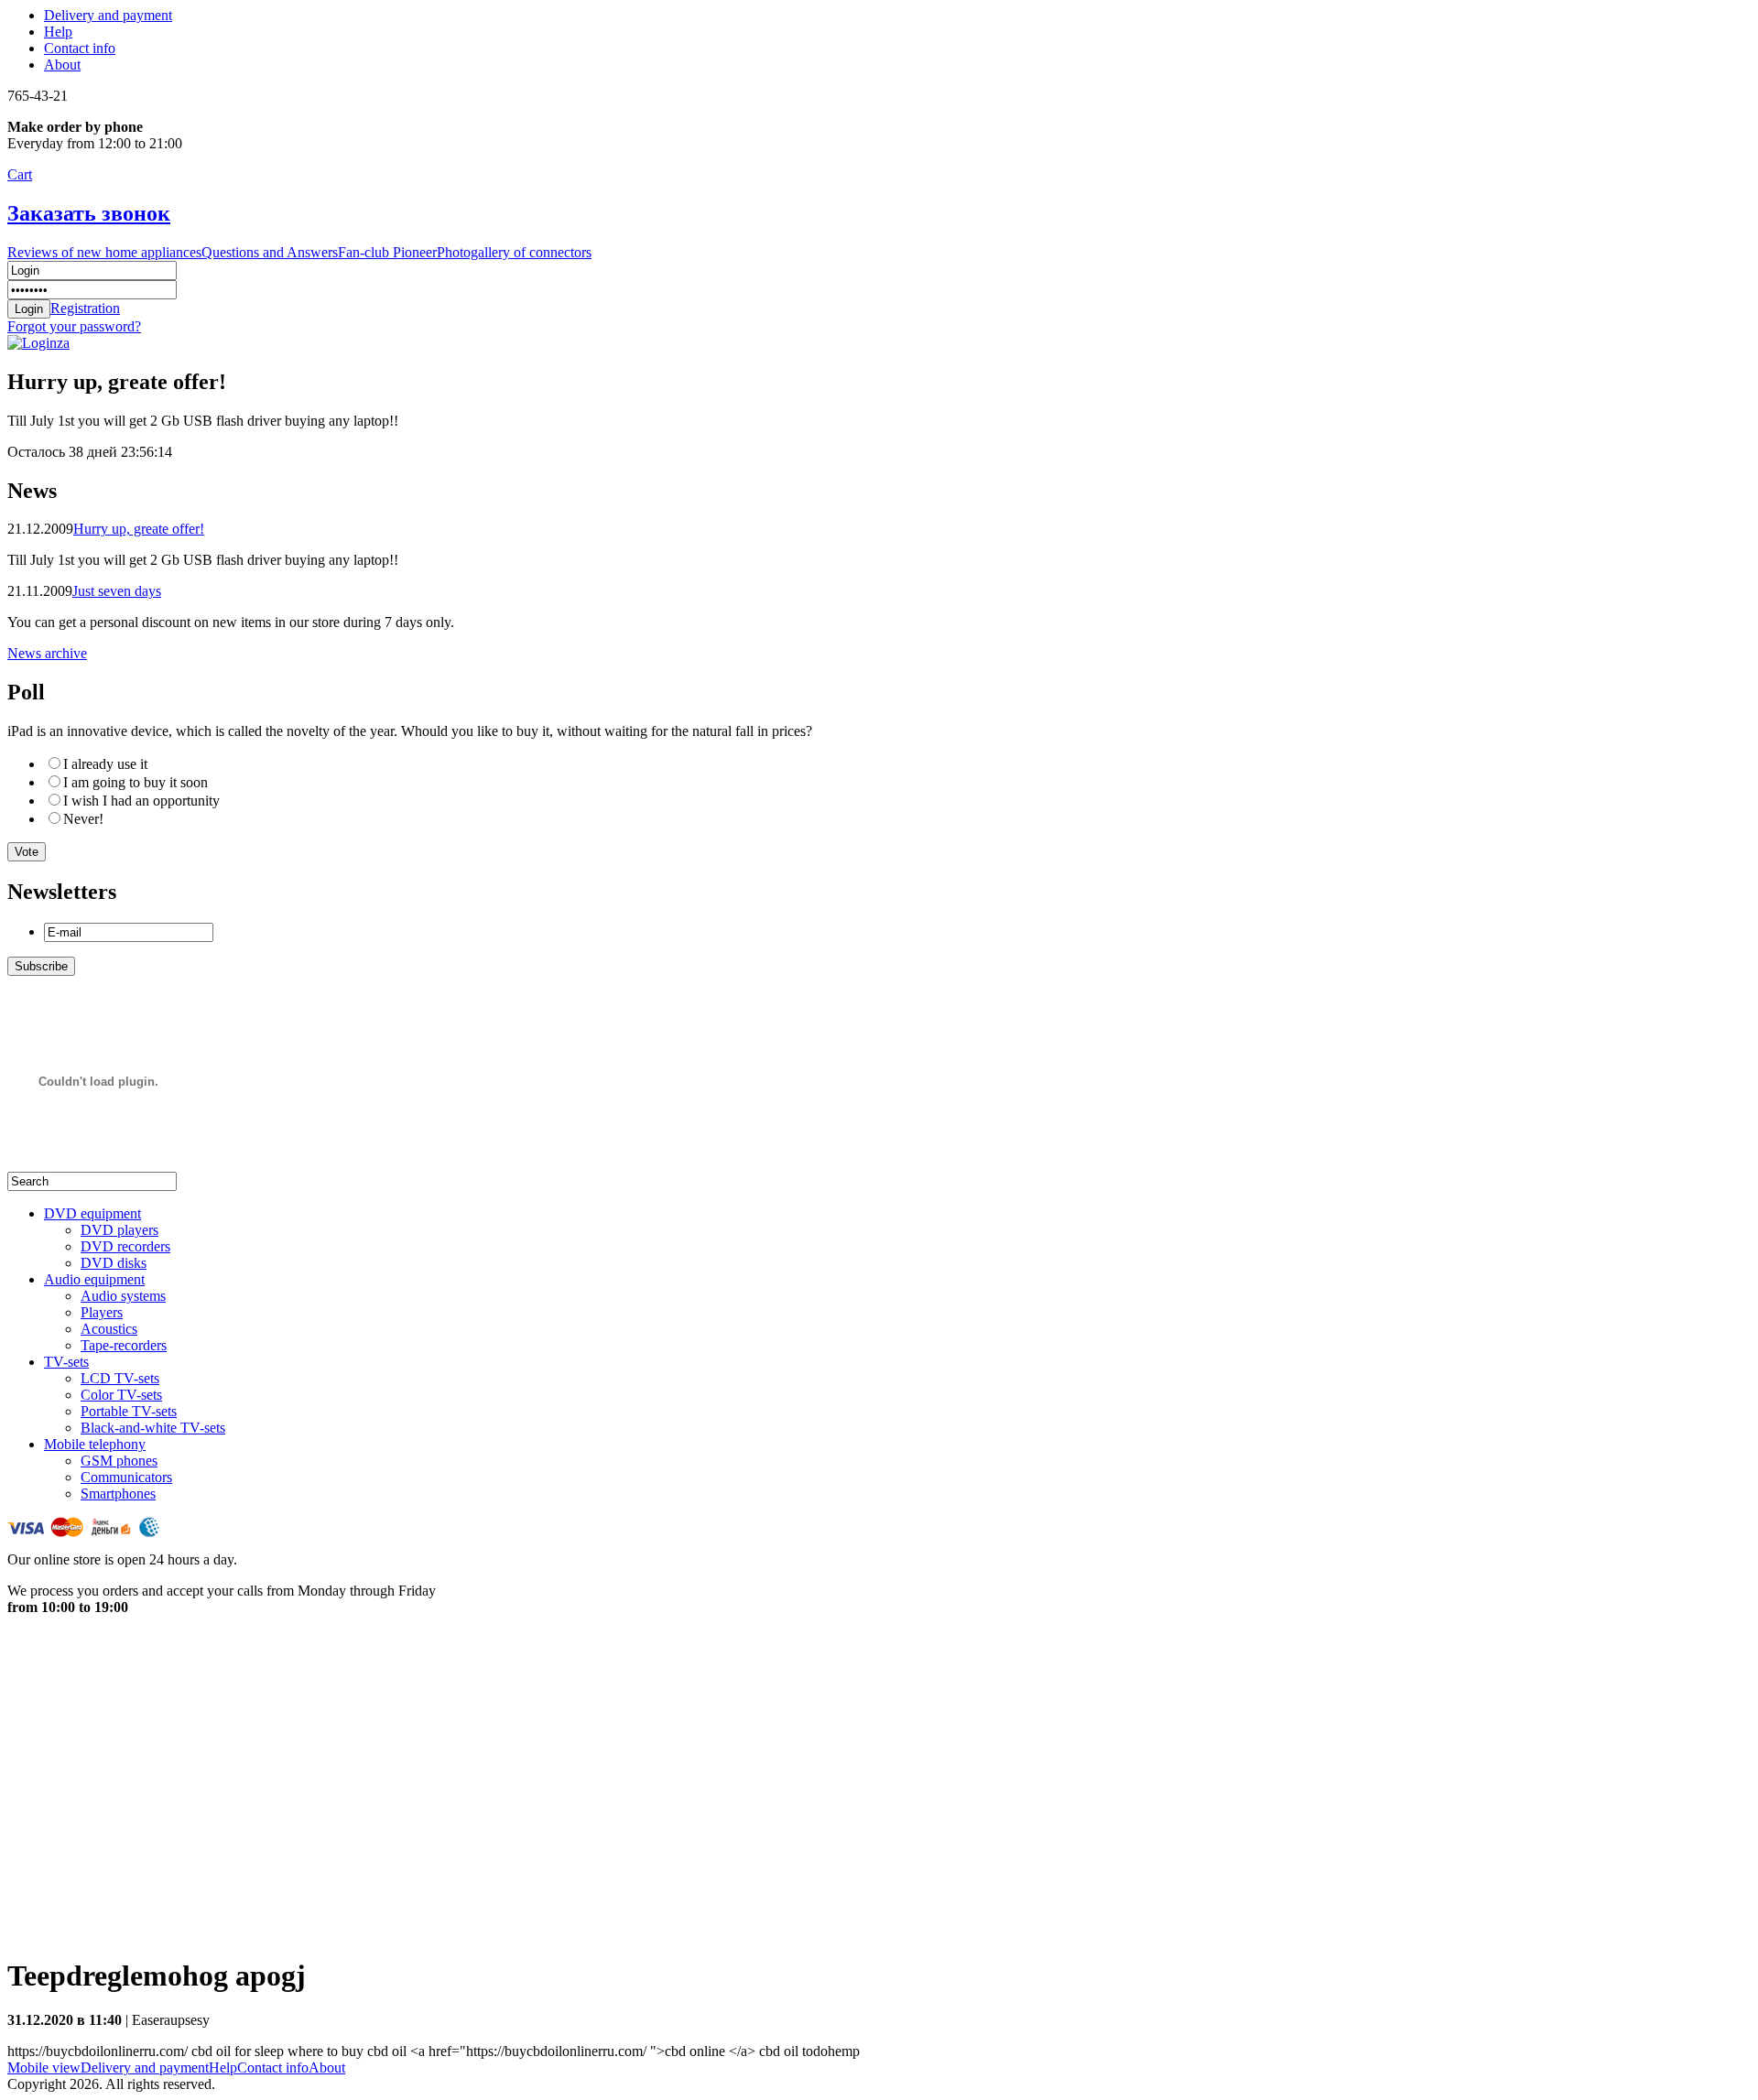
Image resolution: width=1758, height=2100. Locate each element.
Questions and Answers (270, 252)
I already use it (105, 764)
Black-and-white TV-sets (153, 1428)
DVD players (119, 1230)
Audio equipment (94, 1279)
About (62, 65)
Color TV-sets (121, 1395)
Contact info (80, 48)
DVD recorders (125, 1246)
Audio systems (123, 1296)
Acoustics (109, 1329)
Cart (20, 174)
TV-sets (66, 1362)
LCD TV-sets (120, 1378)
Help (58, 32)
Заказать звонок (89, 213)
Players (102, 1312)
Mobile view (44, 2068)
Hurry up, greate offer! (139, 529)
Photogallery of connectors (514, 252)
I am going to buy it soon (136, 782)
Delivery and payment (108, 15)
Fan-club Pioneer (387, 252)
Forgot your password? (74, 326)
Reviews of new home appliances (104, 252)
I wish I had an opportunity (141, 801)
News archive (47, 653)
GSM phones (119, 1461)
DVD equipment (92, 1213)
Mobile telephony (95, 1444)
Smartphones (118, 1494)
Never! (83, 819)
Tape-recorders (124, 1345)
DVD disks (114, 1263)
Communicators (126, 1477)
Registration (85, 308)
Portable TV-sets (129, 1411)
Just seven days (117, 591)
